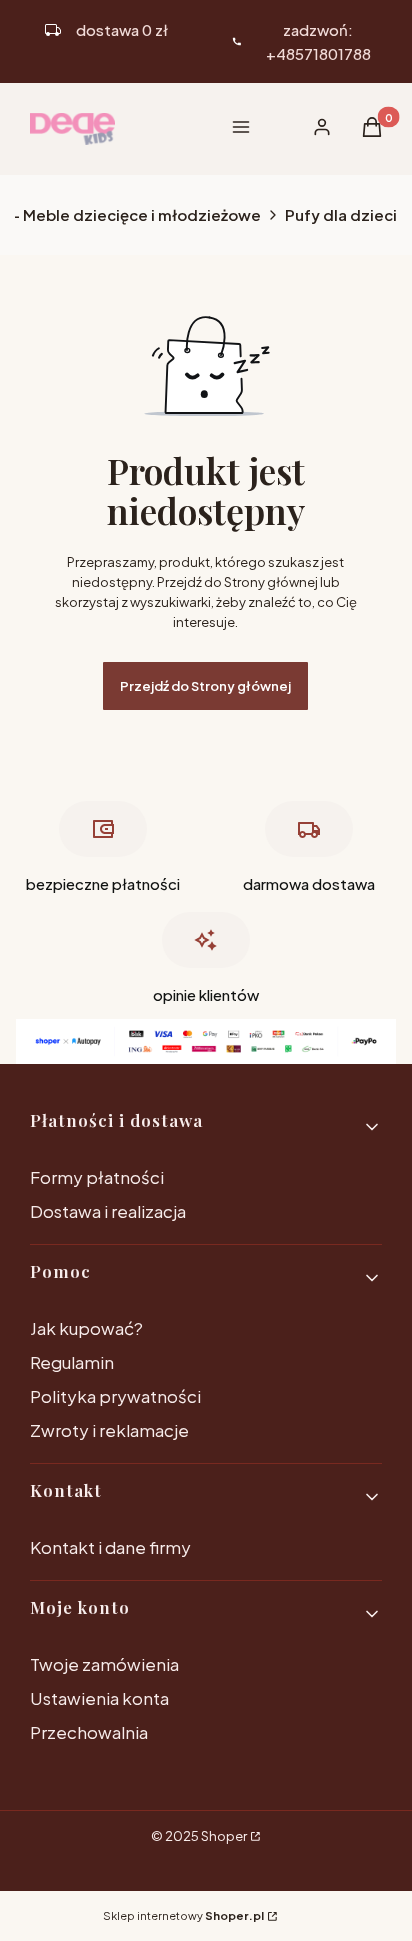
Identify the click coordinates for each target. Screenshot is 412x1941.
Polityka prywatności (115, 1396)
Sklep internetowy (183, 1915)
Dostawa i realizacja (108, 1211)
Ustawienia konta (99, 1698)
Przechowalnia (89, 1732)
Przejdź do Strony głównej (205, 686)
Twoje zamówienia (104, 1664)
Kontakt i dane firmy (110, 1547)
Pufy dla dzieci (341, 214)
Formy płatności (97, 1177)
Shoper (224, 1836)
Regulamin (72, 1362)
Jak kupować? (86, 1328)
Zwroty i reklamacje (109, 1430)
